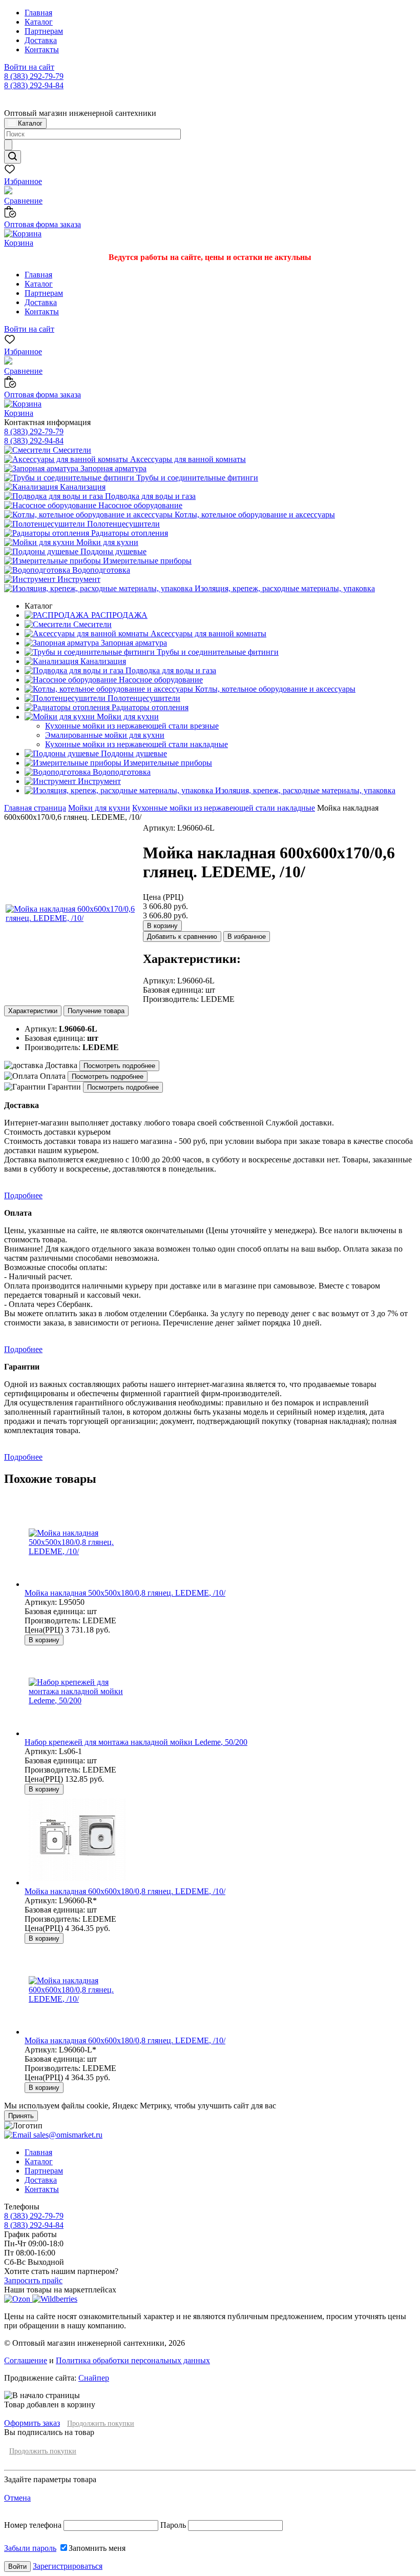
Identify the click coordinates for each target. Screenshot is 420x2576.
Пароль (173, 2525)
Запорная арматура (112, 468)
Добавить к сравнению (182, 937)
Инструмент (78, 579)
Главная (38, 13)
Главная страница (35, 808)
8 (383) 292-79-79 (34, 76)
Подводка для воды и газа (149, 496)
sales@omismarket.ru (67, 2135)
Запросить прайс (33, 2280)
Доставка (41, 40)
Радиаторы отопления (129, 533)
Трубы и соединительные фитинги (196, 478)
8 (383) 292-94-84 (34, 85)
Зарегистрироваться (68, 2566)
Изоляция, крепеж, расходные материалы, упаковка (284, 588)
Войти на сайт (29, 67)
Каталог (39, 22)
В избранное (247, 937)
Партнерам (44, 31)
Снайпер (94, 2378)
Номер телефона (34, 2525)
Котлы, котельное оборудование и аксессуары (254, 515)
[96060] (73, 918)
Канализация (82, 487)
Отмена (17, 2498)
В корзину (162, 926)
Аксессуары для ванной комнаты (187, 459)
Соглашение (26, 2360)
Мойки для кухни (106, 542)
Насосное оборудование (139, 505)
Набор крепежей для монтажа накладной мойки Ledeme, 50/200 (136, 1742)
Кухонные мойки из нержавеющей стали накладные (224, 808)
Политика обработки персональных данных (133, 2360)
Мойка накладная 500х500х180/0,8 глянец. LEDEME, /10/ (125, 1593)
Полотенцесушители (122, 524)
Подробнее (23, 1195)
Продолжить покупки (101, 2423)
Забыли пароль (30, 2548)
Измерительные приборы (146, 561)
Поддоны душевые (112, 551)
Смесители (71, 450)
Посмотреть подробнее (119, 1066)
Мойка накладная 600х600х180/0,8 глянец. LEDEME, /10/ (125, 1891)
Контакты (42, 49)
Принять (21, 2116)
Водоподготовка (100, 570)
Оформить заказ (32, 2423)
